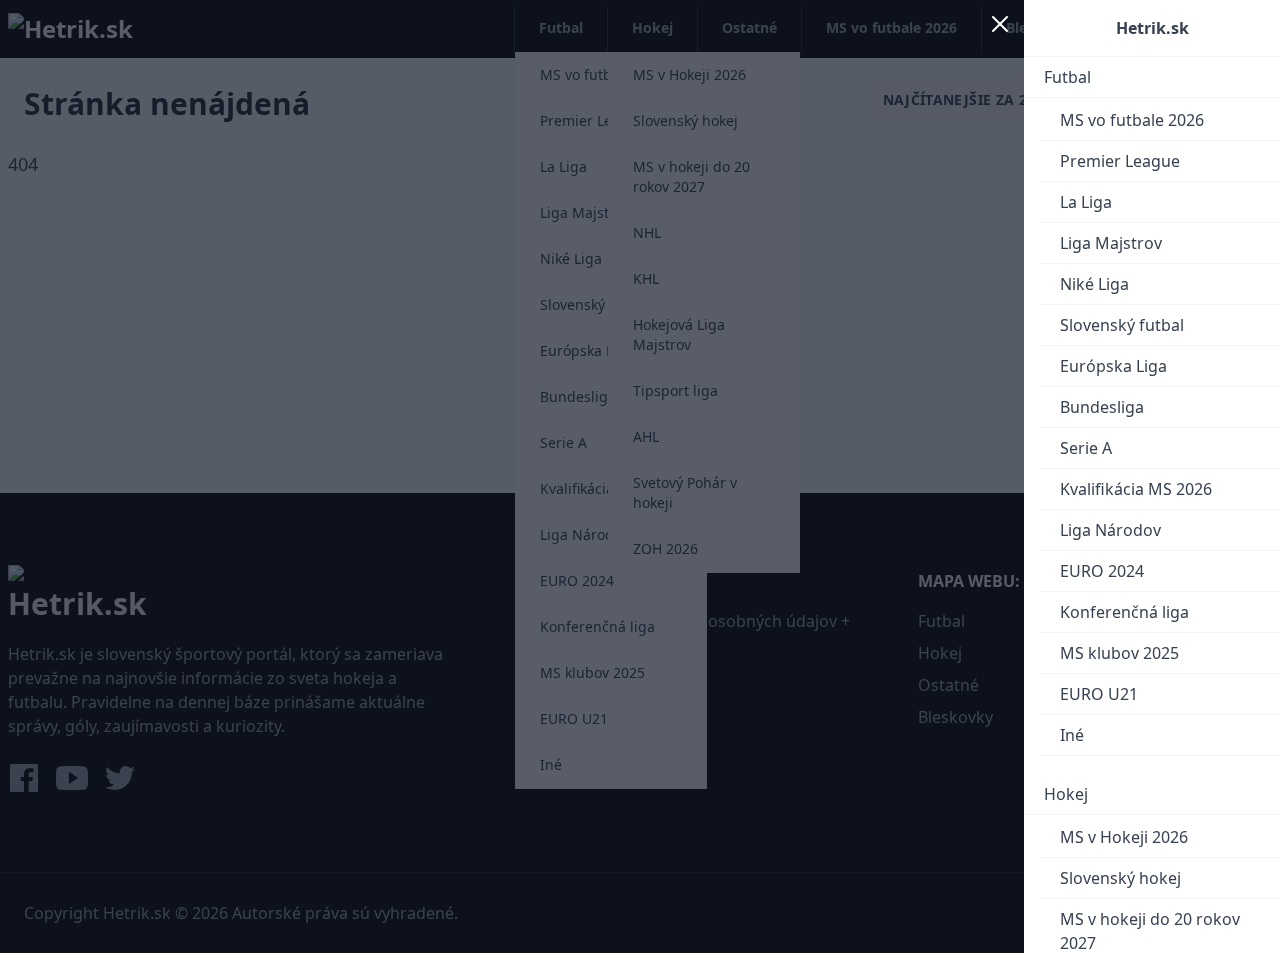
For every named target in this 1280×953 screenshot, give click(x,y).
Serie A (1086, 448)
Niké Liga (1094, 284)
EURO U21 (1099, 694)
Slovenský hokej (1120, 878)
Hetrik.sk (1152, 28)
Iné (1072, 735)
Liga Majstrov (1111, 243)
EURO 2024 (1102, 571)
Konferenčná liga (1124, 612)
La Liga (1086, 202)
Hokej (1066, 794)
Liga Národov (1110, 530)
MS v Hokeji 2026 (1124, 837)
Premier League (1120, 161)
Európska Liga (1113, 366)
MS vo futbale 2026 (1132, 120)
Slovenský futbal (1122, 325)
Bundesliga (1102, 407)
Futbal (1067, 77)
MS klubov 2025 (1119, 653)
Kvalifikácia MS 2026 (1136, 489)
